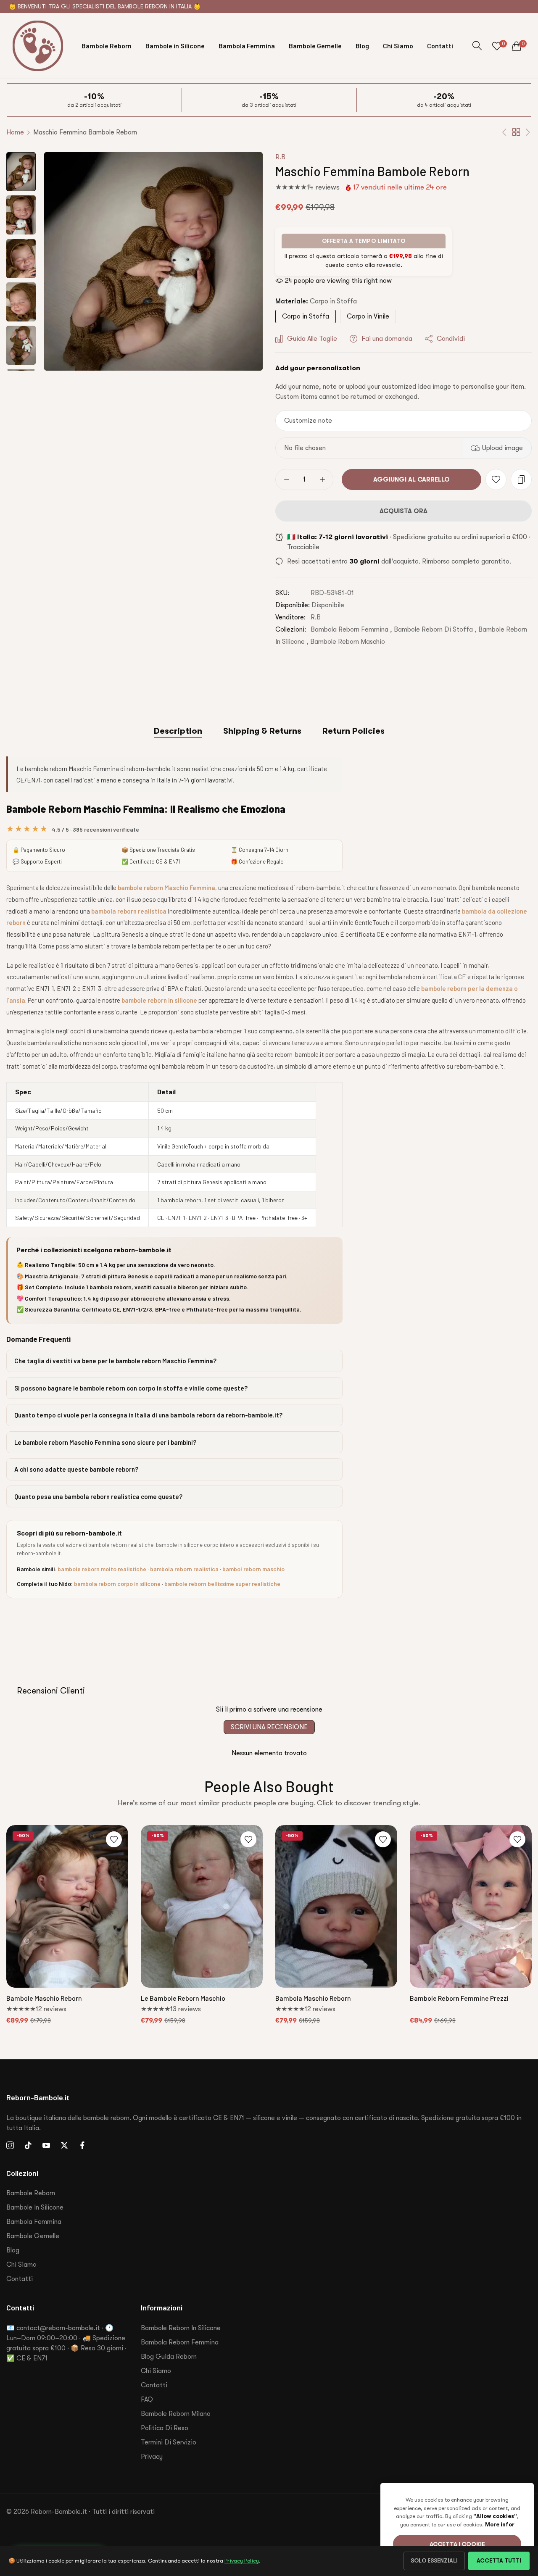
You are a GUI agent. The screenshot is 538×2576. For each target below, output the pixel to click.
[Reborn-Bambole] (38, 46)
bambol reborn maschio (253, 1569)
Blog (13, 2250)
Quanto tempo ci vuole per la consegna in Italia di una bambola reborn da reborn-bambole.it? (148, 1415)
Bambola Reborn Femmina (180, 2342)
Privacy (152, 2457)
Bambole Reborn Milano (176, 2414)
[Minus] (286, 479)
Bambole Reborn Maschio (348, 642)
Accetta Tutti (499, 2561)
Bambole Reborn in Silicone (181, 2328)
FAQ (147, 2400)
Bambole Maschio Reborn (44, 1998)
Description (178, 731)
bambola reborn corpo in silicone (117, 1584)
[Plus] (322, 479)
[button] (496, 479)
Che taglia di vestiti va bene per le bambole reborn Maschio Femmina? (115, 1361)
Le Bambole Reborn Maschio (183, 1998)
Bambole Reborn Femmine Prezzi (459, 1998)
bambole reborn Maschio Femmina (166, 888)
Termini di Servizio (169, 2442)
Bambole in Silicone (35, 2207)
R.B (280, 157)
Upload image (502, 448)
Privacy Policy (242, 2561)
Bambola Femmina (34, 2222)
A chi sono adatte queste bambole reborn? (76, 1469)
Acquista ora (403, 511)
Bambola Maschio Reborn (313, 1998)
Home (15, 132)
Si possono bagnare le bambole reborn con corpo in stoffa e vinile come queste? (131, 1388)
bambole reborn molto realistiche (102, 1569)
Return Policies (353, 731)
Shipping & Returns (262, 731)
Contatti (20, 2279)
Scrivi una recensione (269, 1727)
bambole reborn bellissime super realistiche (222, 1584)
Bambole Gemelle (33, 2236)
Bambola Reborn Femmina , (351, 630)
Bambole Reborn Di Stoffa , (435, 630)
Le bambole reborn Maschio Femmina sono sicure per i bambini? (105, 1442)
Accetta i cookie (457, 2544)
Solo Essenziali (434, 2561)
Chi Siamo (21, 2265)
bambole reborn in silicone (159, 1000)
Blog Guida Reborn (169, 2357)
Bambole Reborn (31, 2193)
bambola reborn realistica (129, 911)
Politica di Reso (165, 2428)
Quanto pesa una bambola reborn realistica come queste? (98, 1496)
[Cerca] (477, 46)
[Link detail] (10, 2146)
